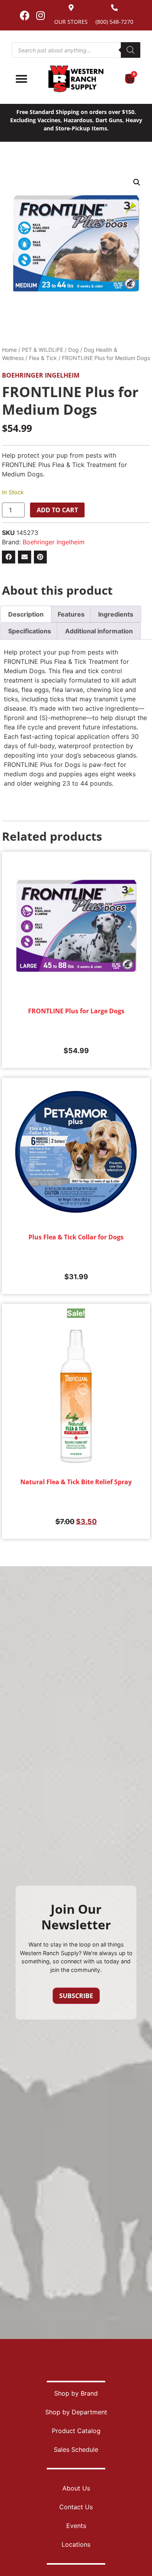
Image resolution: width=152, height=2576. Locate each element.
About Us (76, 2488)
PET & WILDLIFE (42, 350)
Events (76, 2526)
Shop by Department (76, 2412)
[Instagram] (41, 15)
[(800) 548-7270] (114, 8)
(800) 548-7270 (114, 22)
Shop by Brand (76, 2393)
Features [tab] (71, 614)
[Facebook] (25, 15)
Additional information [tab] (99, 631)
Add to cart (57, 510)
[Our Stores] (71, 8)
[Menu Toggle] (21, 79)
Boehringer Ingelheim (41, 375)
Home (9, 350)
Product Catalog (76, 2431)
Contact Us (76, 2507)
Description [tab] (26, 614)
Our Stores (71, 22)
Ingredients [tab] (116, 614)
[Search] (131, 50)
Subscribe (76, 1996)
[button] (137, 182)
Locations (76, 2544)
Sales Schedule (76, 2449)
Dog (73, 350)
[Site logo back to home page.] (76, 79)
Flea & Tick (43, 358)
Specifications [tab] (30, 631)
